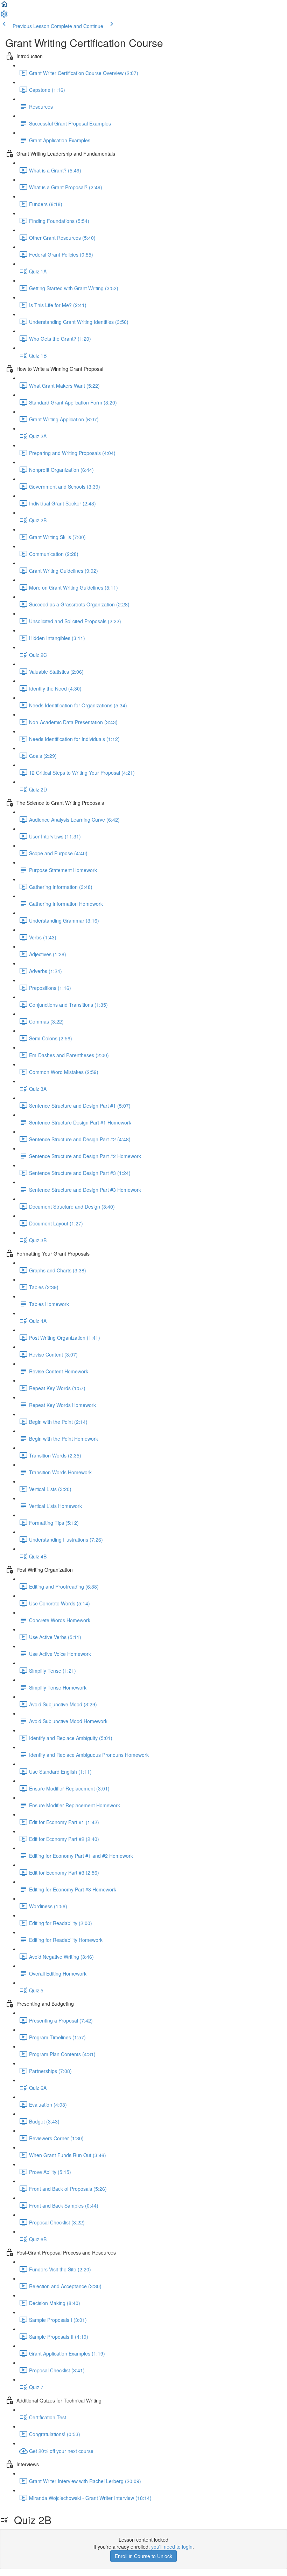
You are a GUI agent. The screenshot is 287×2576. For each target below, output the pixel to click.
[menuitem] (4, 16)
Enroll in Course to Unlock (143, 2556)
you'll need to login (172, 2547)
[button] (4, 6)
